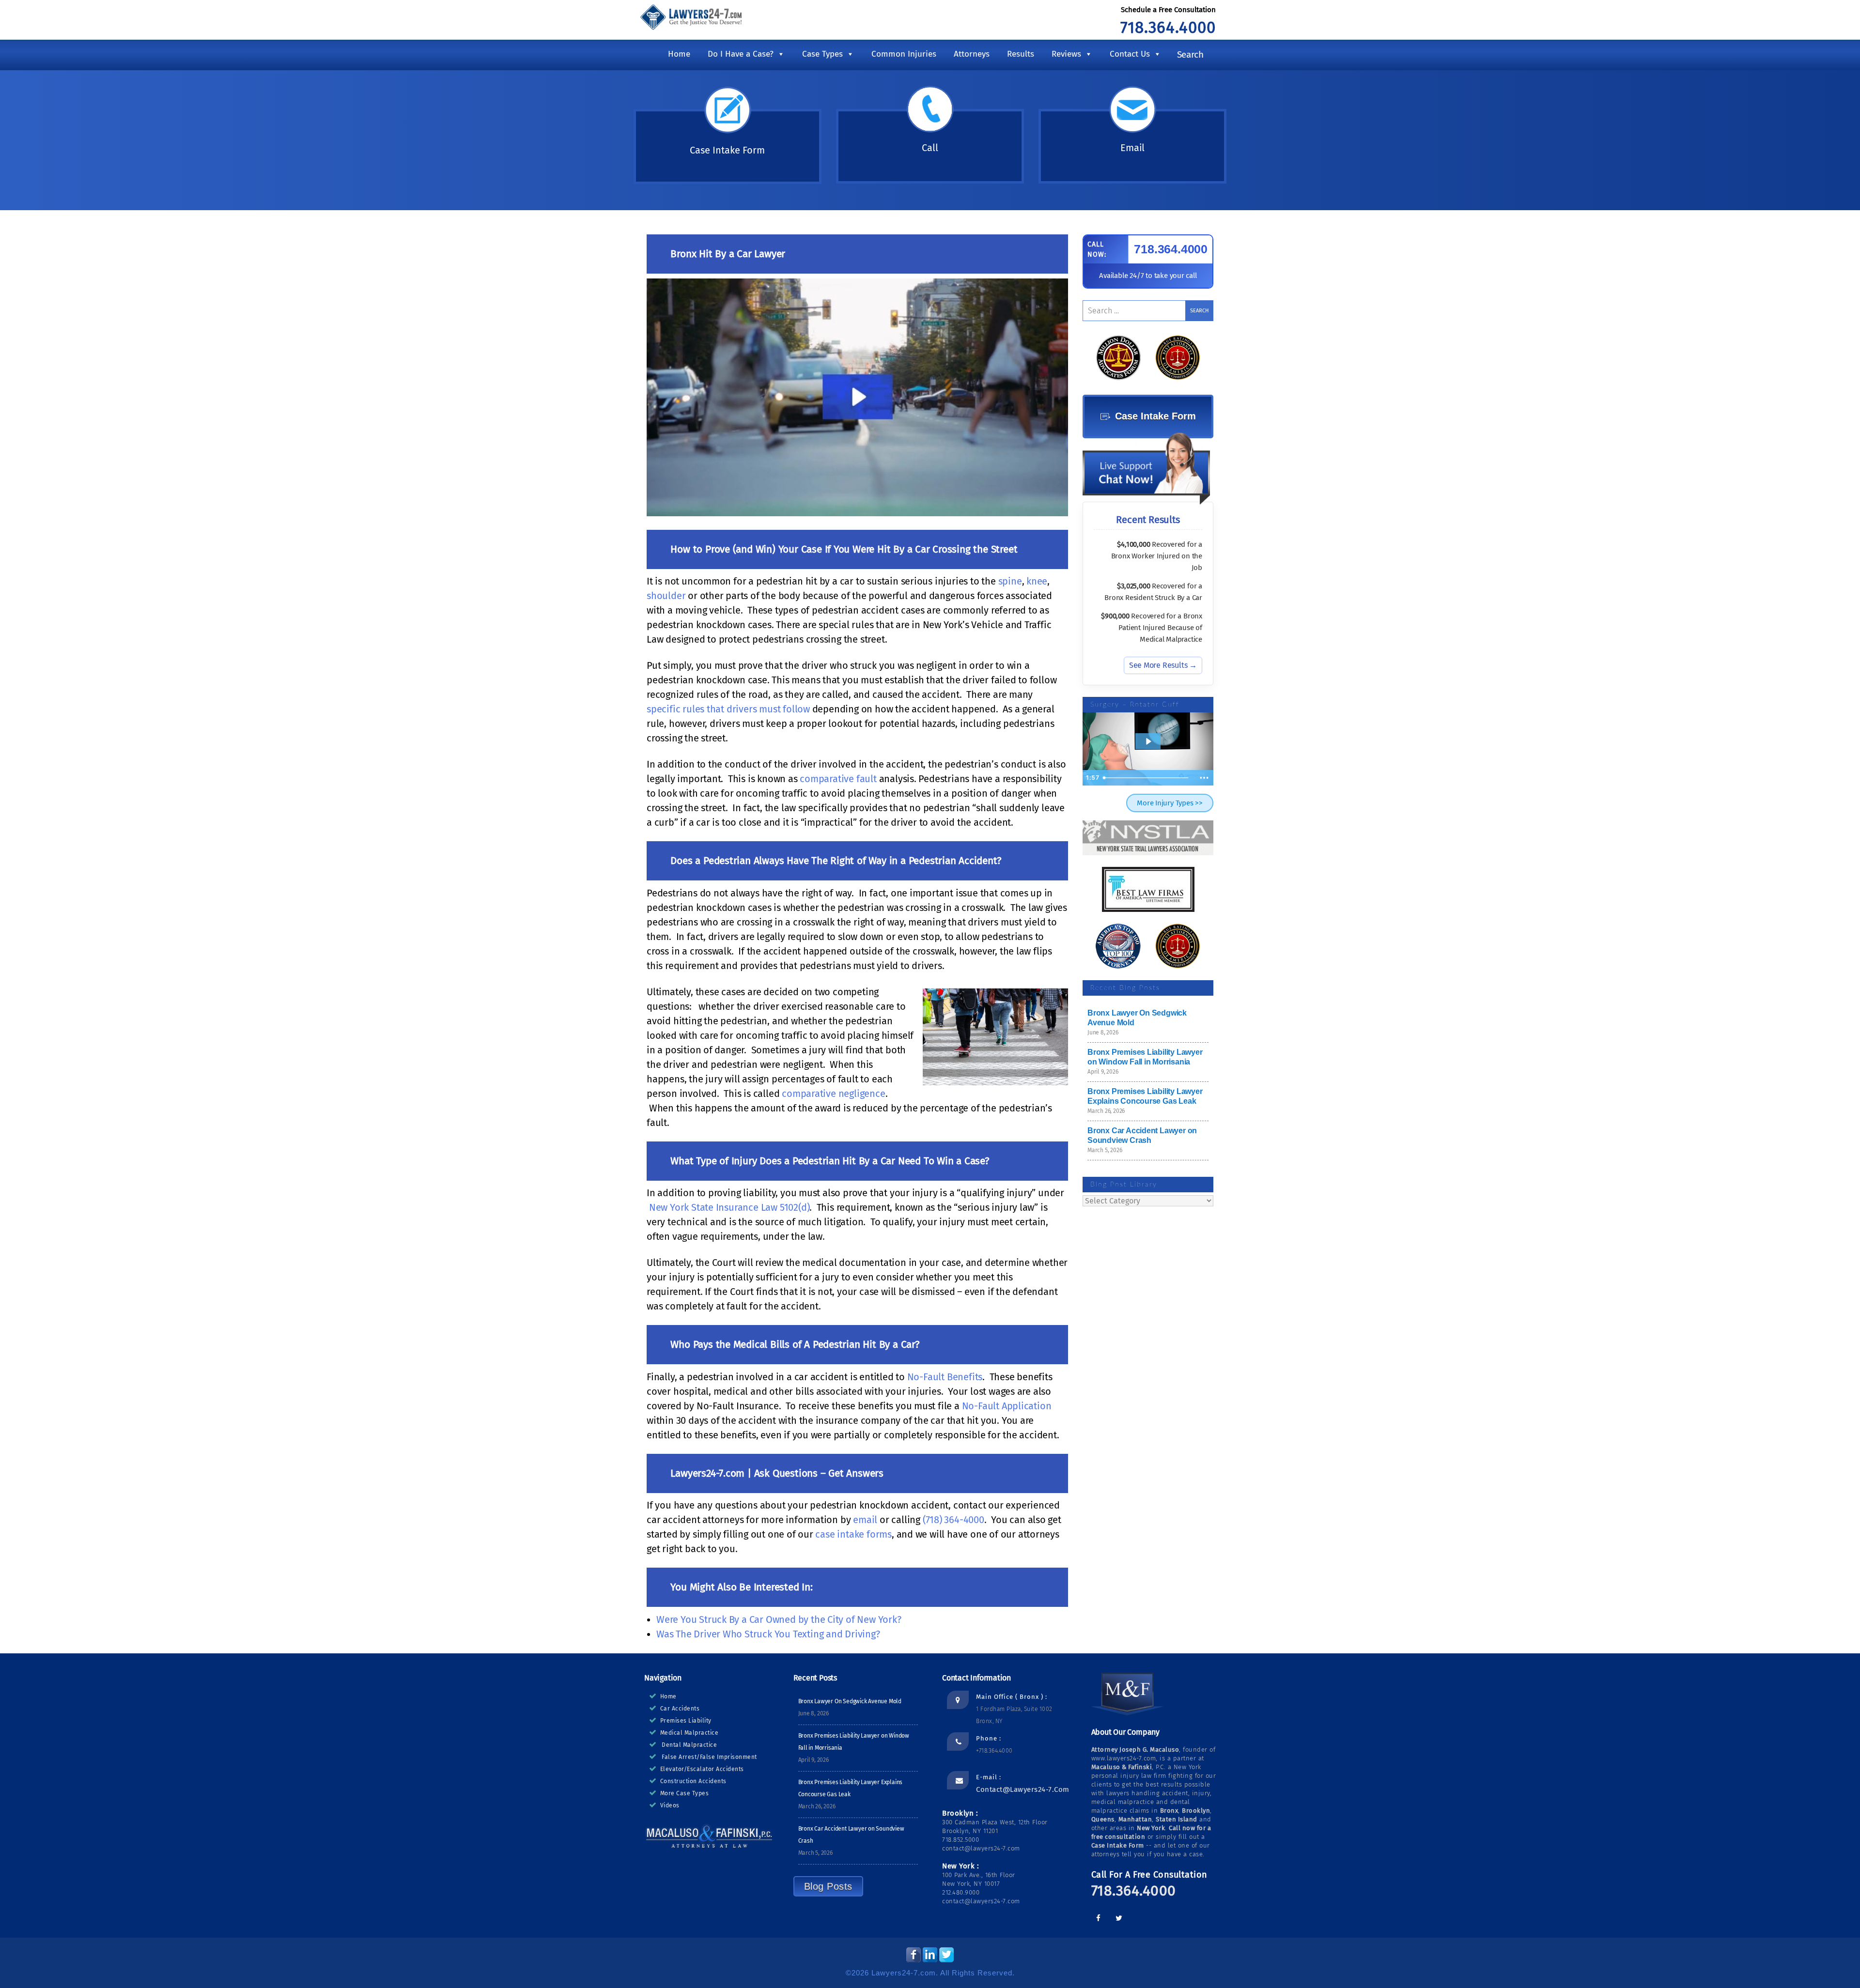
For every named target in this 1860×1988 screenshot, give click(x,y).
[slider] (1147, 778)
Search (1190, 54)
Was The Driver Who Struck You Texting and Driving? (768, 1634)
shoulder (666, 596)
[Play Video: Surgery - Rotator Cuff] (1148, 741)
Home (679, 54)
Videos (670, 1805)
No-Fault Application (1007, 1406)
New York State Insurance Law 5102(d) (729, 1207)
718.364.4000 (1168, 28)
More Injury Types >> (1170, 803)
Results (1021, 54)
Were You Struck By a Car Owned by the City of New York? (779, 1619)
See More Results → (1163, 665)
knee (1037, 581)
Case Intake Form (727, 150)
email (865, 1520)
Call (930, 148)
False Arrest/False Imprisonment (709, 1757)
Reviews (1066, 54)
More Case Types (685, 1793)
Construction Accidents (693, 1781)
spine (1010, 581)
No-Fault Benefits (945, 1377)
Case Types (822, 54)
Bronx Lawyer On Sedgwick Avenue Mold (850, 1701)
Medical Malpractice (690, 1733)
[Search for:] (1148, 311)
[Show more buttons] (1204, 778)
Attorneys (972, 54)
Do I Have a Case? (741, 54)
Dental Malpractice (689, 1745)
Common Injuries (904, 54)
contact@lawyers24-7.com (1023, 1789)
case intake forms (853, 1534)
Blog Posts (828, 1886)
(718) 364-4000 (953, 1520)
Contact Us (1130, 54)
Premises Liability (686, 1721)
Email (1132, 148)
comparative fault (838, 779)
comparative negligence (833, 1094)
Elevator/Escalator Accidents (702, 1769)
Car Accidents (680, 1709)
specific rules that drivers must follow (728, 709)
